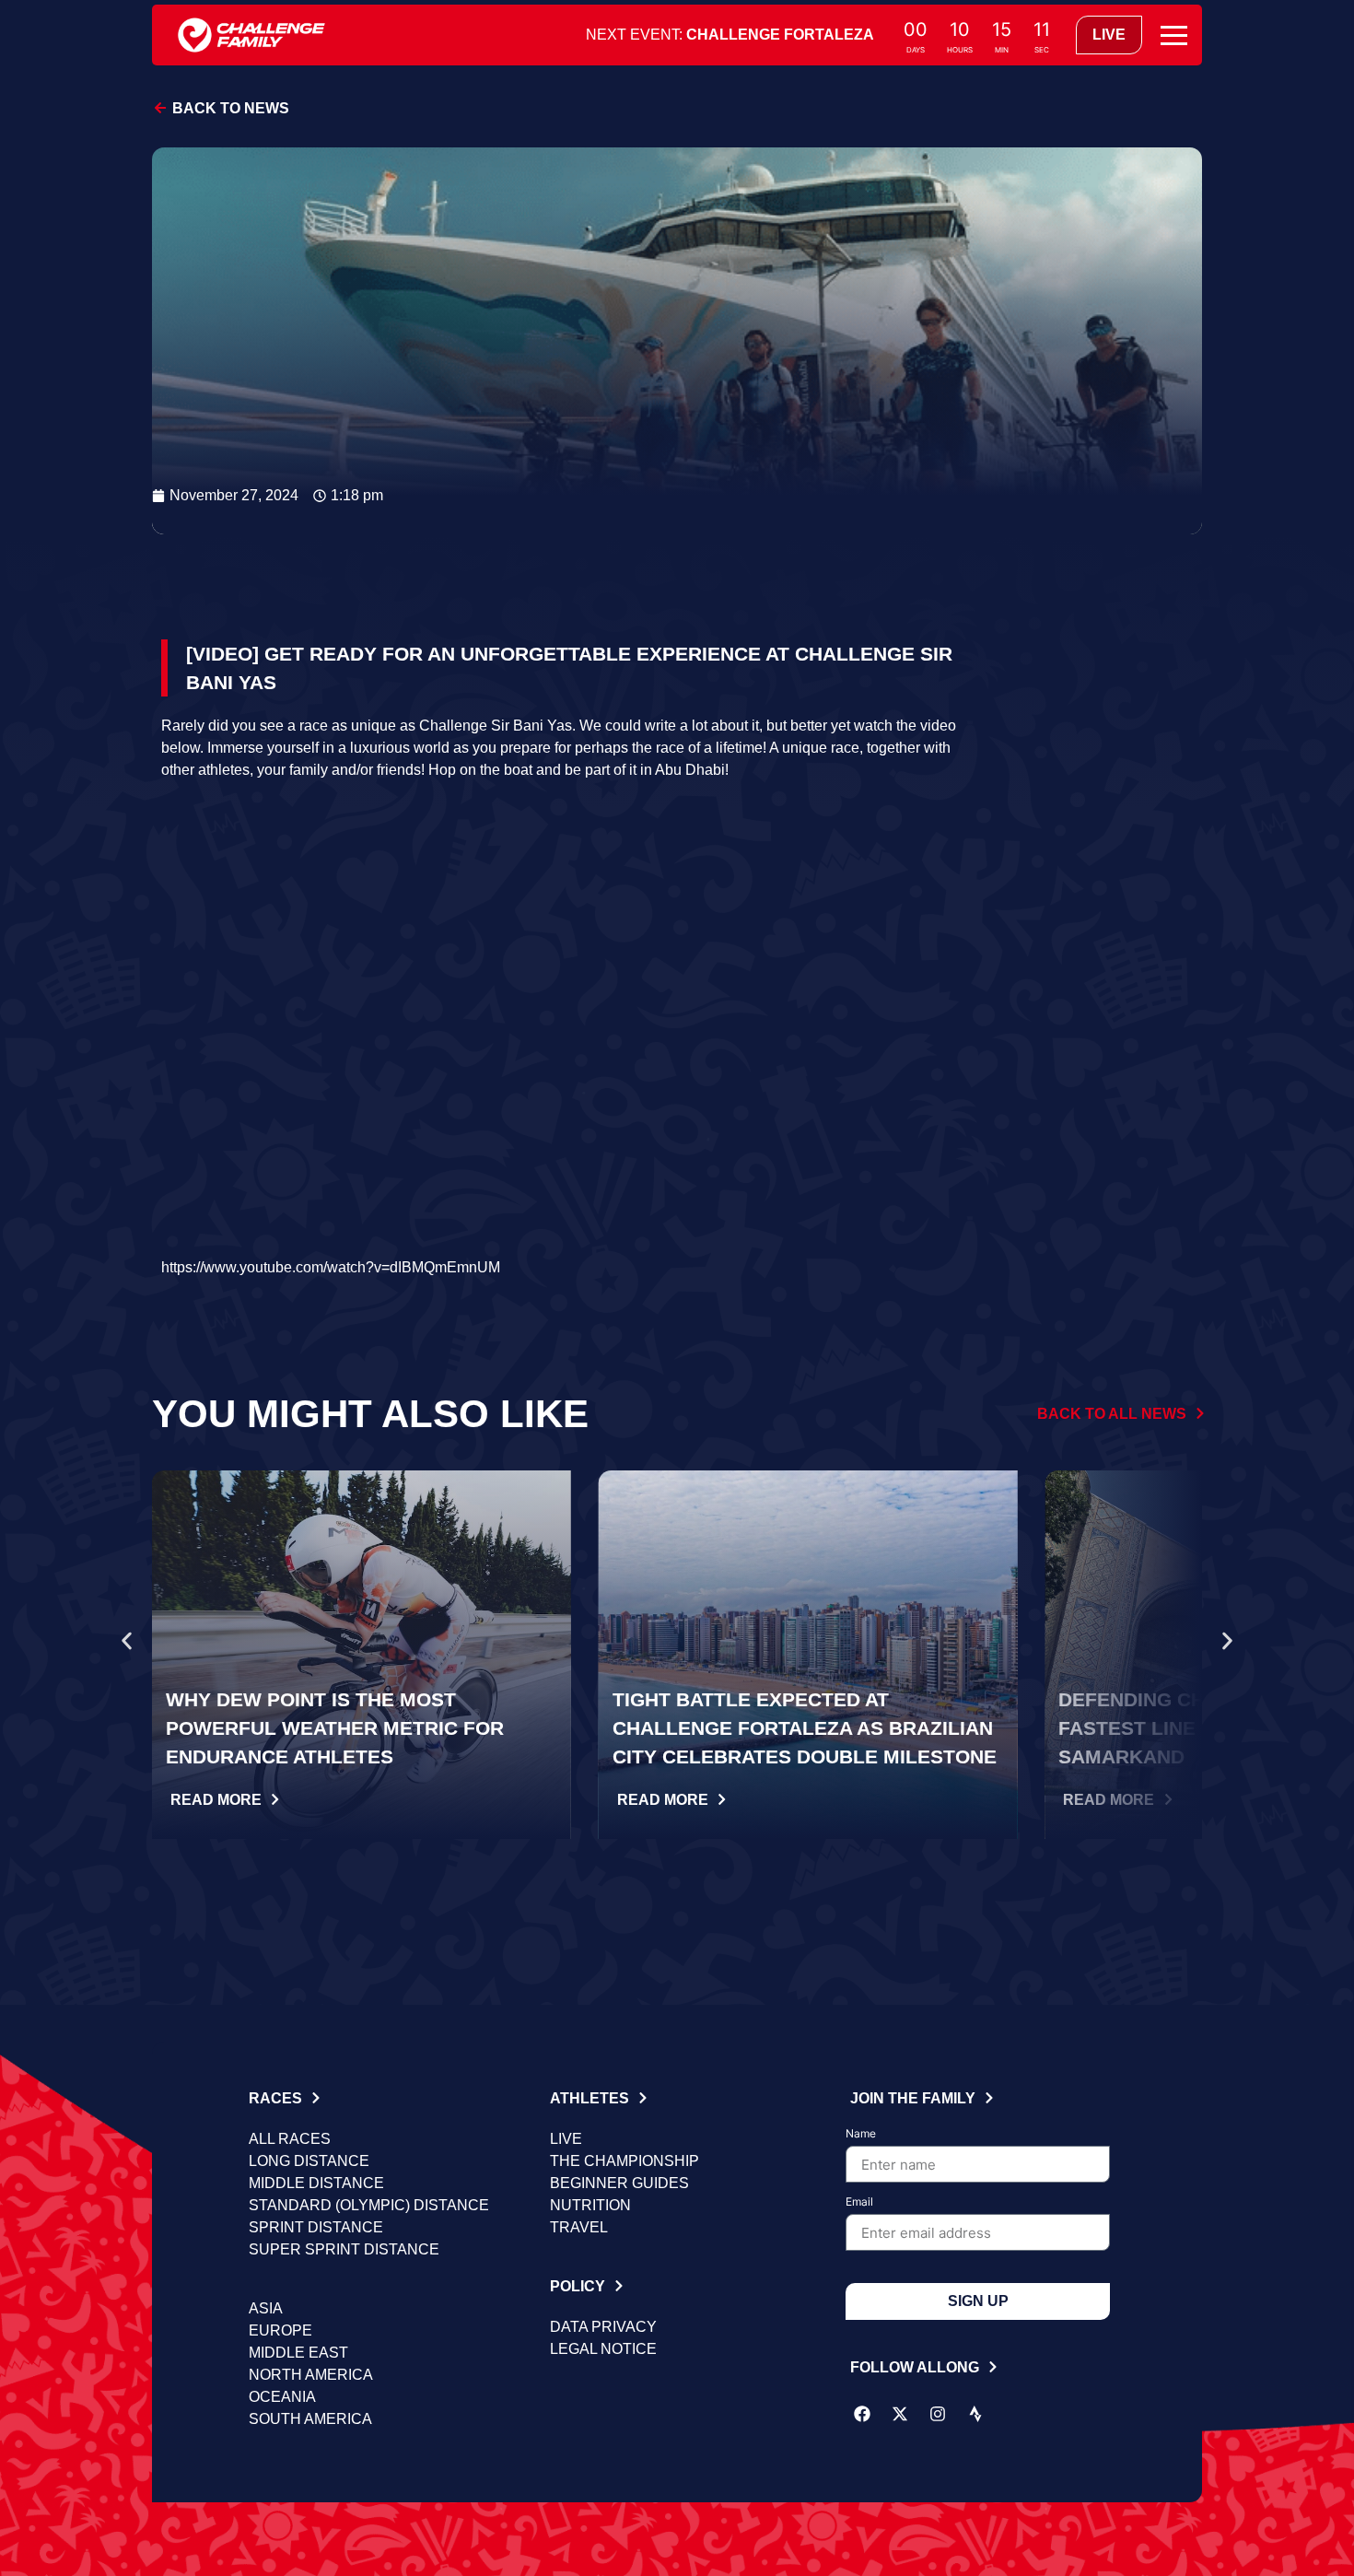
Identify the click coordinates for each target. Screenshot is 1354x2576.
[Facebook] (862, 2414)
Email (859, 2202)
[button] (127, 1641)
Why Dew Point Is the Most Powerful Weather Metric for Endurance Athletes (335, 1728)
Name (861, 2134)
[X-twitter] (900, 2414)
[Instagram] (938, 2414)
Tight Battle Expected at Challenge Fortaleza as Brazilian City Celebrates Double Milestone (805, 1728)
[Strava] (975, 2414)
